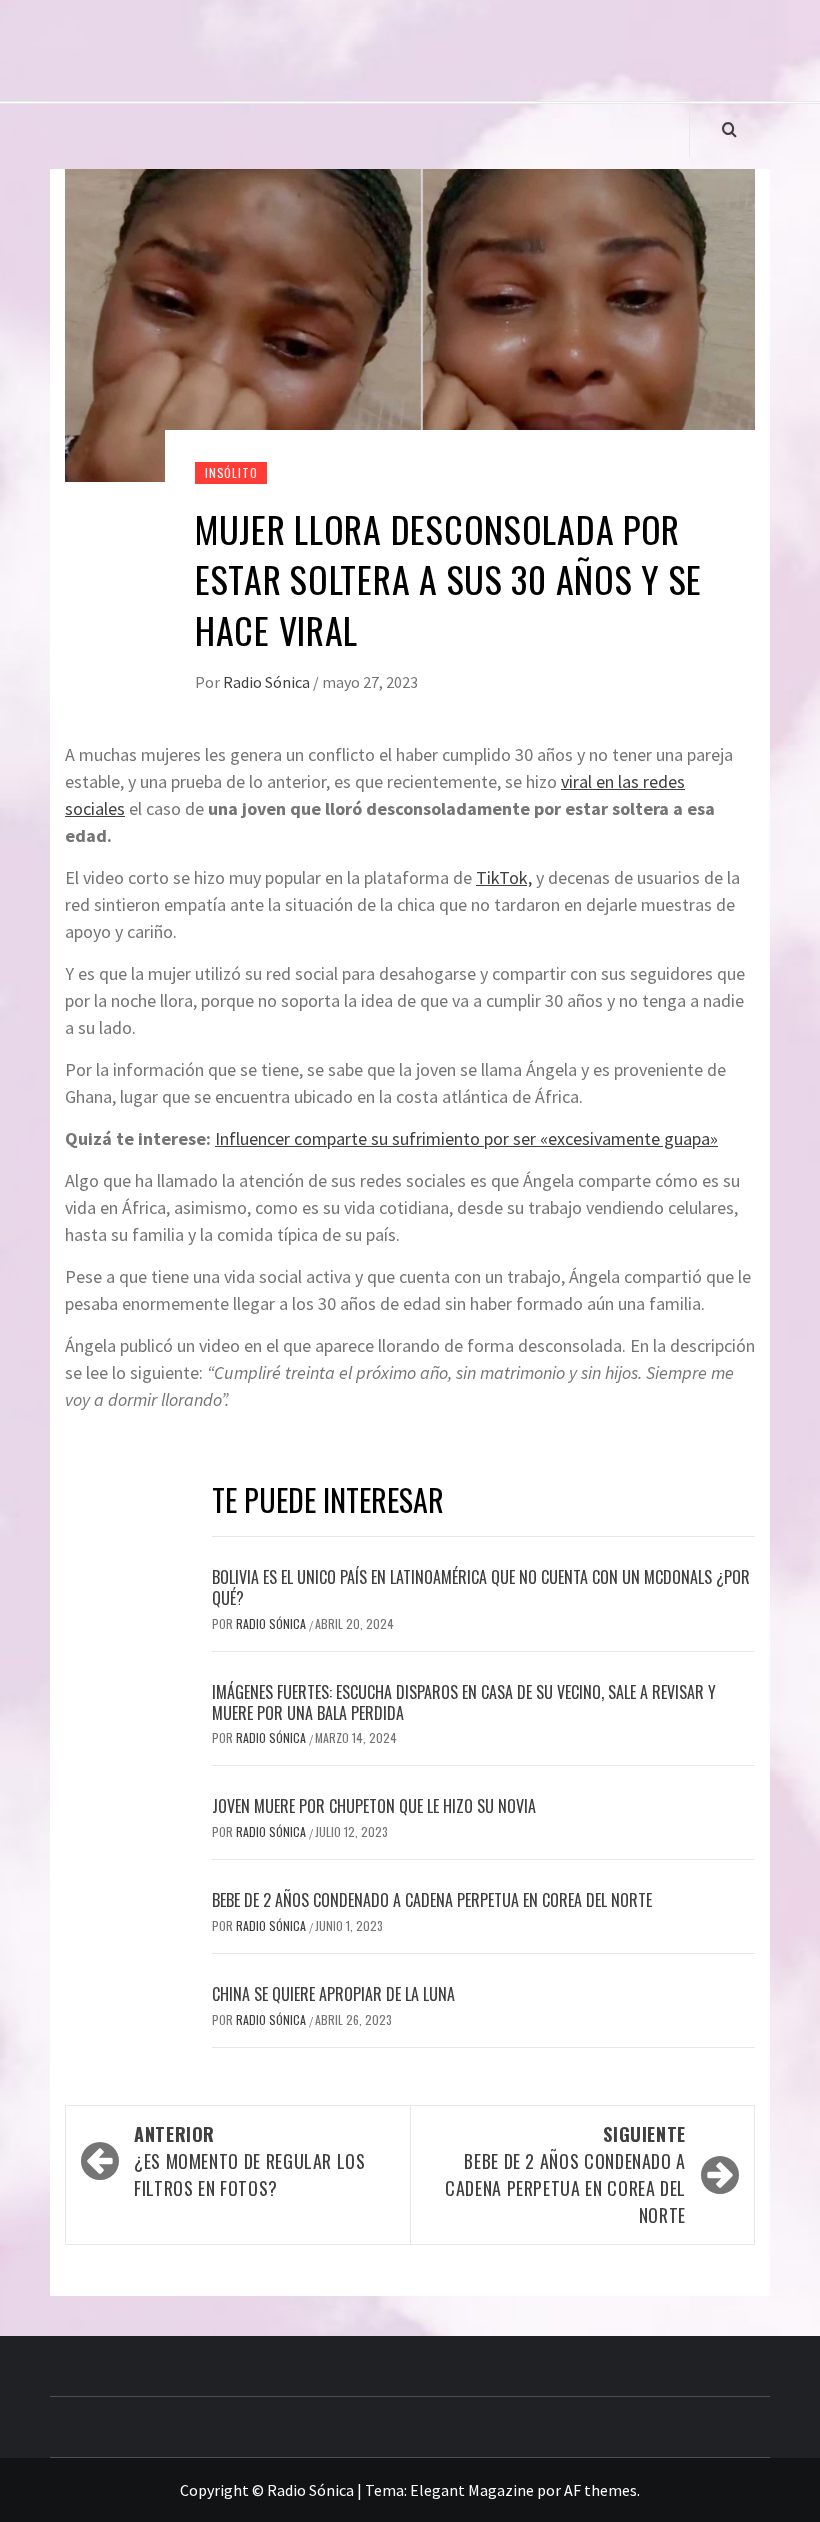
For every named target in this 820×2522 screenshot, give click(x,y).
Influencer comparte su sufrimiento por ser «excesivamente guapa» (466, 1138)
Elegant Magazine (472, 2490)
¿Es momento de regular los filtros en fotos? (250, 2161)
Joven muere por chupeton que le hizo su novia (374, 1806)
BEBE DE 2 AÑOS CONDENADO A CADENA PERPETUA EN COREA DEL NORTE (432, 1900)
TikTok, (504, 877)
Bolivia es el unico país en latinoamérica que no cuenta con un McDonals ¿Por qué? (481, 1587)
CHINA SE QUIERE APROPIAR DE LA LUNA (333, 1994)
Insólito (231, 472)
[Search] (729, 129)
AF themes (600, 2490)
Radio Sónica (268, 682)
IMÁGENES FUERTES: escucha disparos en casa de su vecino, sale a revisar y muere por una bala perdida (464, 1702)
